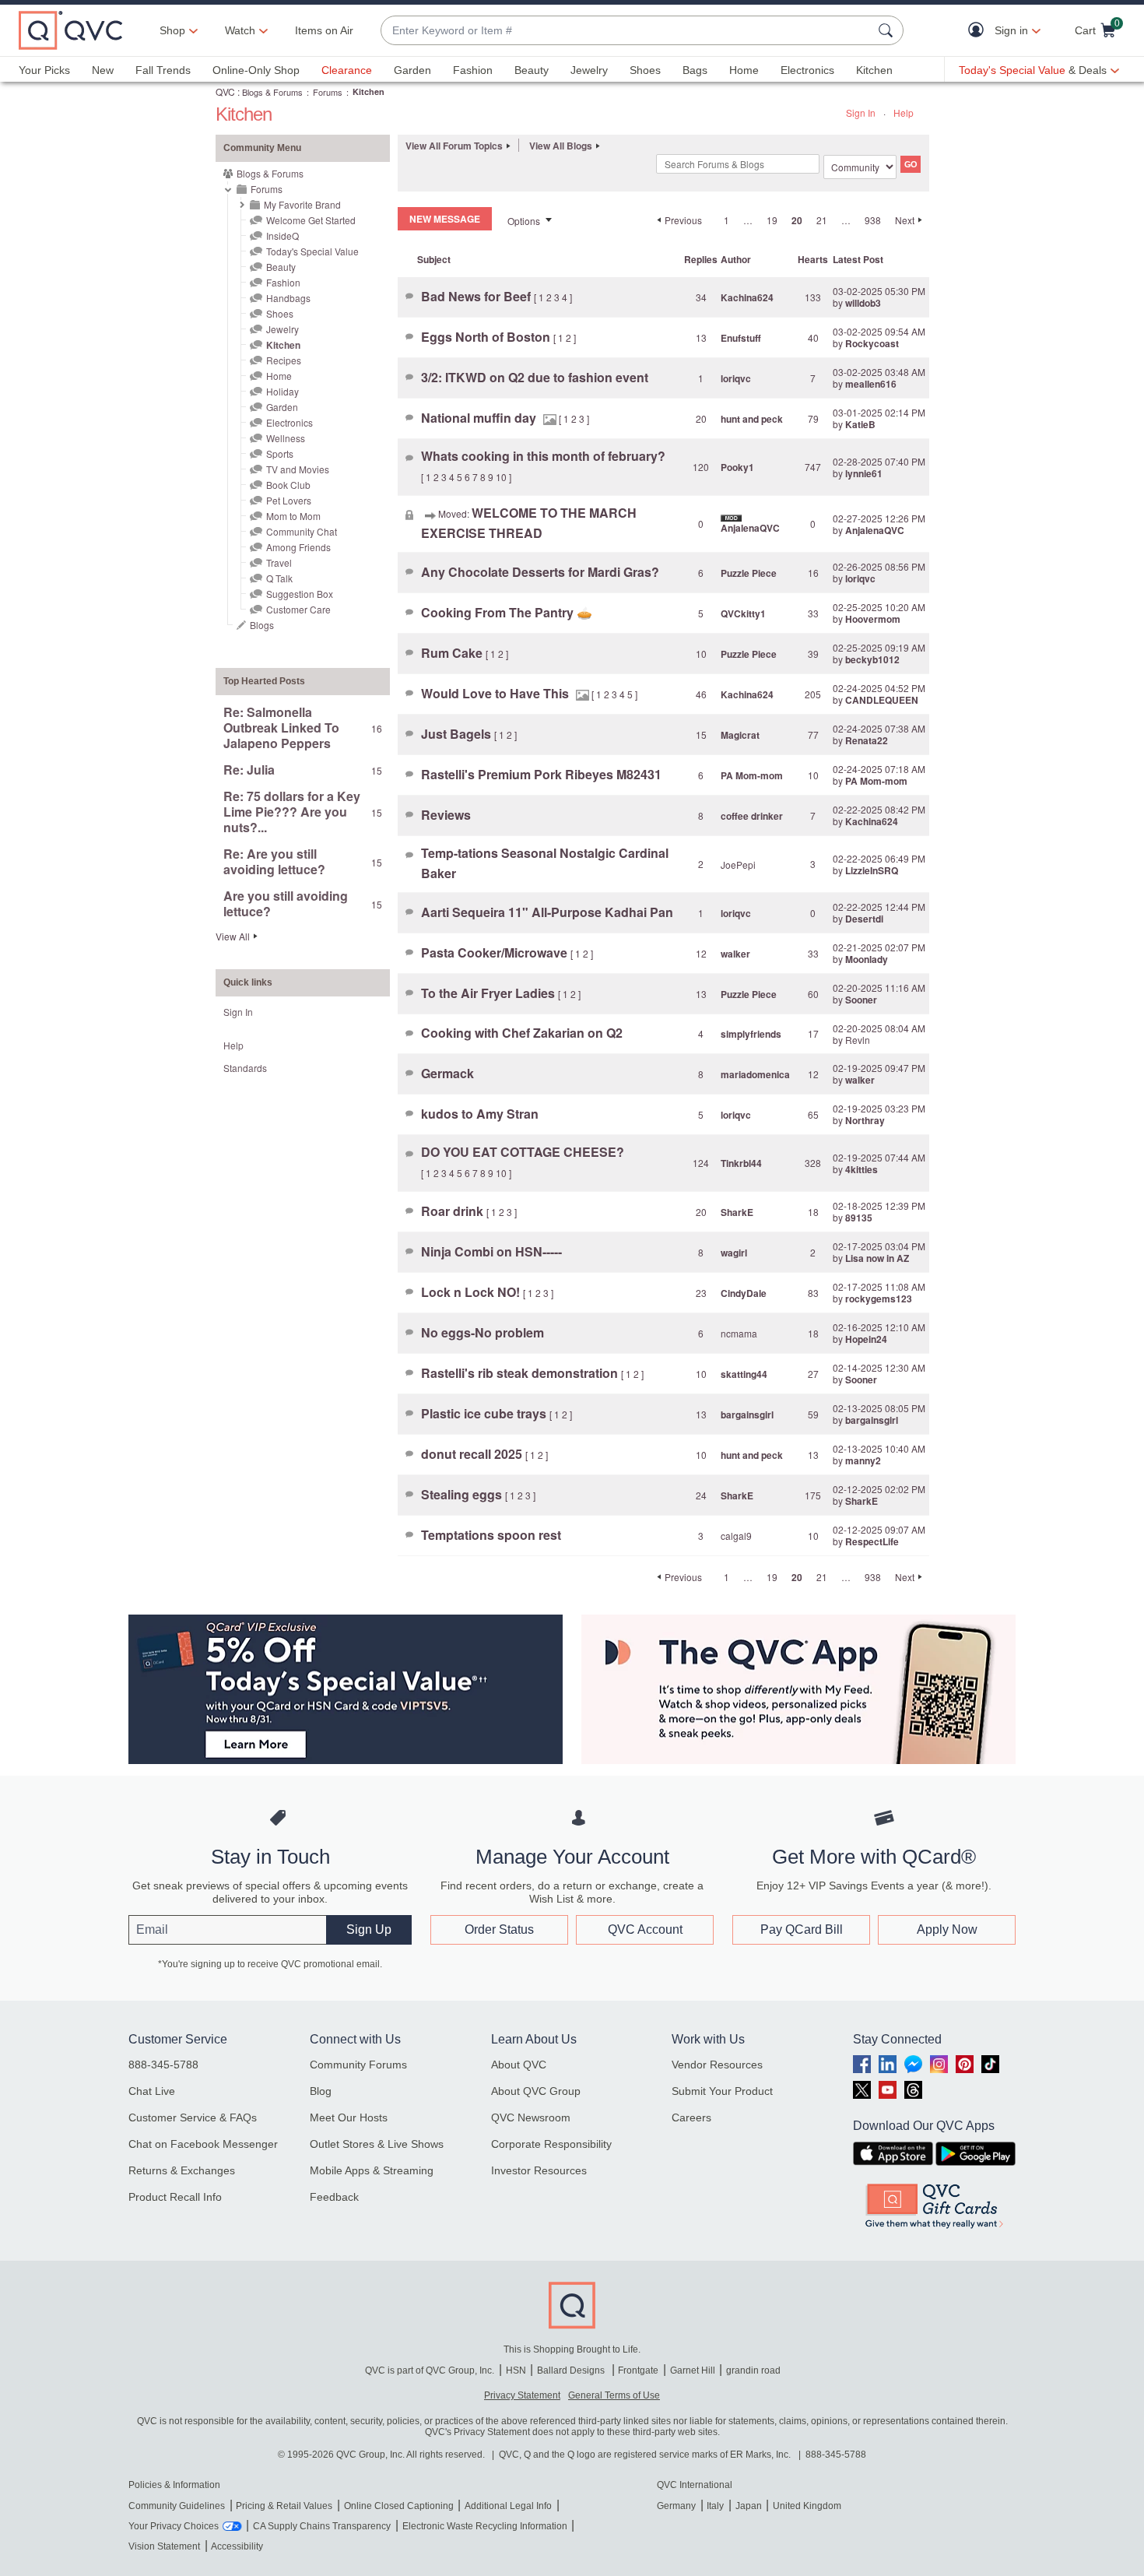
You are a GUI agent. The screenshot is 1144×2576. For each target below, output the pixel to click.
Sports (280, 453)
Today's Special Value (312, 251)
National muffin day (480, 418)
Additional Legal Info (508, 2506)
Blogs (262, 625)
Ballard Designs (572, 2370)
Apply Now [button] (947, 1929)
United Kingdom (807, 2506)
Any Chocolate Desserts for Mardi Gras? (540, 572)
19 (772, 220)
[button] (979, 31)
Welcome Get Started (311, 220)
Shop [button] (172, 30)
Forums (328, 92)
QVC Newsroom (531, 2117)
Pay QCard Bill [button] (802, 1929)
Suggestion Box (300, 594)
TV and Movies (298, 469)
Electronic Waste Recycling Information (485, 2526)
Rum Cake (453, 653)
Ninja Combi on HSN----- (491, 1251)
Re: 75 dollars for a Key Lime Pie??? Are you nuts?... (292, 812)
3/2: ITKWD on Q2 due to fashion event (535, 377)
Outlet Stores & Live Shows (377, 2144)
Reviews (446, 815)
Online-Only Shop (256, 70)
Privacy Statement (522, 2395)
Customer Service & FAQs (193, 2117)
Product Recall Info (175, 2197)
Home (744, 70)
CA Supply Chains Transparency (322, 2526)
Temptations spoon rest (491, 1535)
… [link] (748, 220)
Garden (412, 70)
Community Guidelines (177, 2506)
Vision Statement (164, 2546)
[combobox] (626, 31)
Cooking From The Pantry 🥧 (507, 612)
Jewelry (589, 70)
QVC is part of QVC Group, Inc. (430, 2370)
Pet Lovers (289, 500)
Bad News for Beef (477, 296)
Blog (321, 2091)
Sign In (861, 112)
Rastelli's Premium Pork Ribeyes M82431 (541, 774)
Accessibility (237, 2546)
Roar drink (454, 1211)
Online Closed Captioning (399, 2506)
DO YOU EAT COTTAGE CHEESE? (523, 1152)
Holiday (282, 391)
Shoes (645, 70)
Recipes (284, 360)
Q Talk (279, 578)
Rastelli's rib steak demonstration (521, 1373)
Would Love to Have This (497, 693)
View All (233, 936)
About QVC (519, 2065)
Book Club (288, 485)
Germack (447, 1073)
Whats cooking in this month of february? (543, 456)
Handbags (288, 298)
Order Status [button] (499, 1929)
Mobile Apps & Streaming (372, 2170)
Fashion (473, 70)
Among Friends (298, 547)
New (103, 70)
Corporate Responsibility (551, 2144)
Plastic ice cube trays (485, 1413)
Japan (749, 2506)
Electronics (807, 70)
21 (822, 220)
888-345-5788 (163, 2065)
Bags (695, 70)
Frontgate (638, 2370)
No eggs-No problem (483, 1332)
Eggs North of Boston (487, 337)
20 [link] (797, 220)
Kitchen (874, 70)
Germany (676, 2506)
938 (873, 220)
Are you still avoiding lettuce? (286, 903)
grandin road (753, 2370)
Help (904, 112)
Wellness (286, 438)
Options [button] (524, 221)
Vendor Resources (717, 2065)
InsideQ (282, 235)
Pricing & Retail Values (284, 2506)
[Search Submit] (888, 30)
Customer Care (298, 609)
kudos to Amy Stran (480, 1114)
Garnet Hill (693, 2370)
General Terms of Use (614, 2395)
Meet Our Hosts (349, 2117)
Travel (279, 562)
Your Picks (44, 70)
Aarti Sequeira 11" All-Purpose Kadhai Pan (547, 912)
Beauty (532, 70)
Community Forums (358, 2065)
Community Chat (302, 531)
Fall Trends (163, 70)
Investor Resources (539, 2170)
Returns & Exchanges (182, 2170)
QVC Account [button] (645, 1929)
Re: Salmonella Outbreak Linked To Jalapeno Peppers (281, 727)
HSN (516, 2370)
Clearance (347, 70)
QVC (225, 91)
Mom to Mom (293, 516)
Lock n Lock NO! (472, 1292)
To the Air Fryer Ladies (490, 993)
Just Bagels (458, 734)
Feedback (334, 2197)
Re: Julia (249, 770)
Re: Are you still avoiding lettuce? (274, 861)
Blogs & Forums (272, 92)
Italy (715, 2506)
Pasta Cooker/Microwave (496, 952)
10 (501, 477)
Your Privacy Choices (174, 2526)
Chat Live (152, 2091)
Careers (691, 2117)
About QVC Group (536, 2091)
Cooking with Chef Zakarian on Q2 (522, 1033)
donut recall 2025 (473, 1454)
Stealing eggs (463, 1494)
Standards (245, 1068)
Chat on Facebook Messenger (203, 2144)
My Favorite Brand (302, 204)
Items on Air (324, 30)
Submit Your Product (722, 2091)
